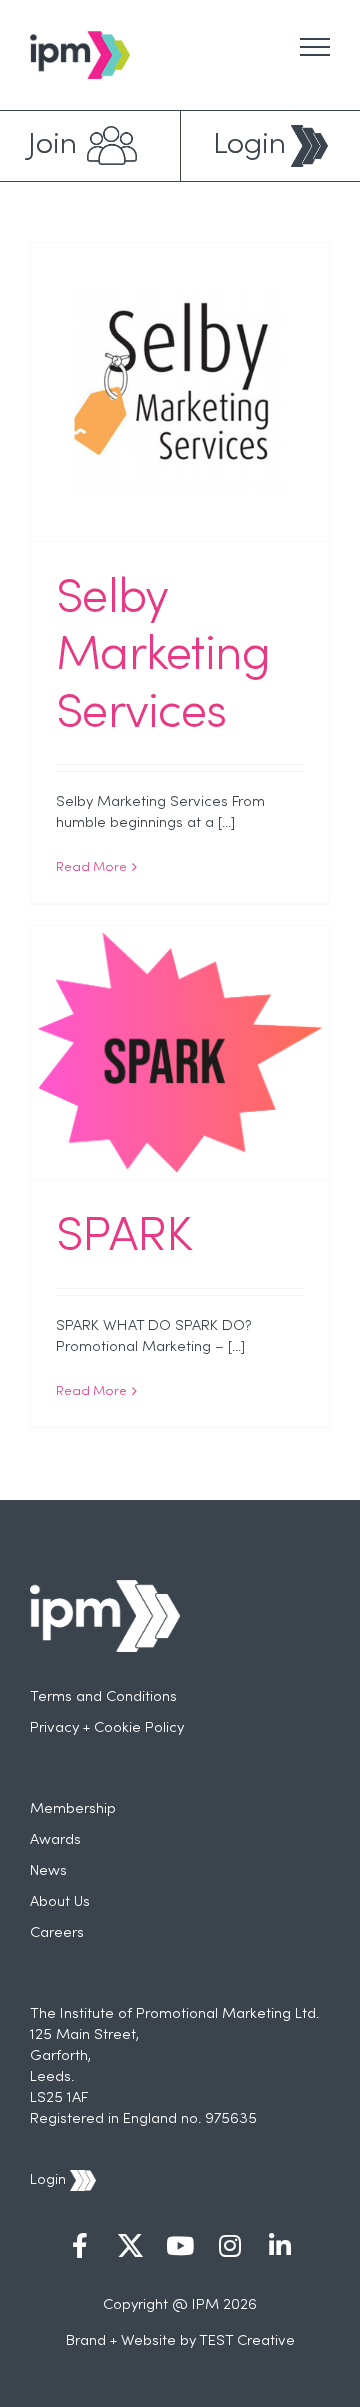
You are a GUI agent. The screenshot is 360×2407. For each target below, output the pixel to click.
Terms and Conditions (103, 1697)
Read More (91, 868)
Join (52, 145)
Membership (73, 1809)
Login (249, 145)
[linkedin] (280, 2248)
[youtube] (180, 2248)
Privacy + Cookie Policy (107, 1728)
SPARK (123, 1238)
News (48, 1871)
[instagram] (230, 2248)
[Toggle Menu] (315, 47)
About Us (60, 1902)
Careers (57, 1933)
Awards (55, 1840)
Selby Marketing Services (163, 657)
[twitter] (130, 2248)
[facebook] (80, 2248)
